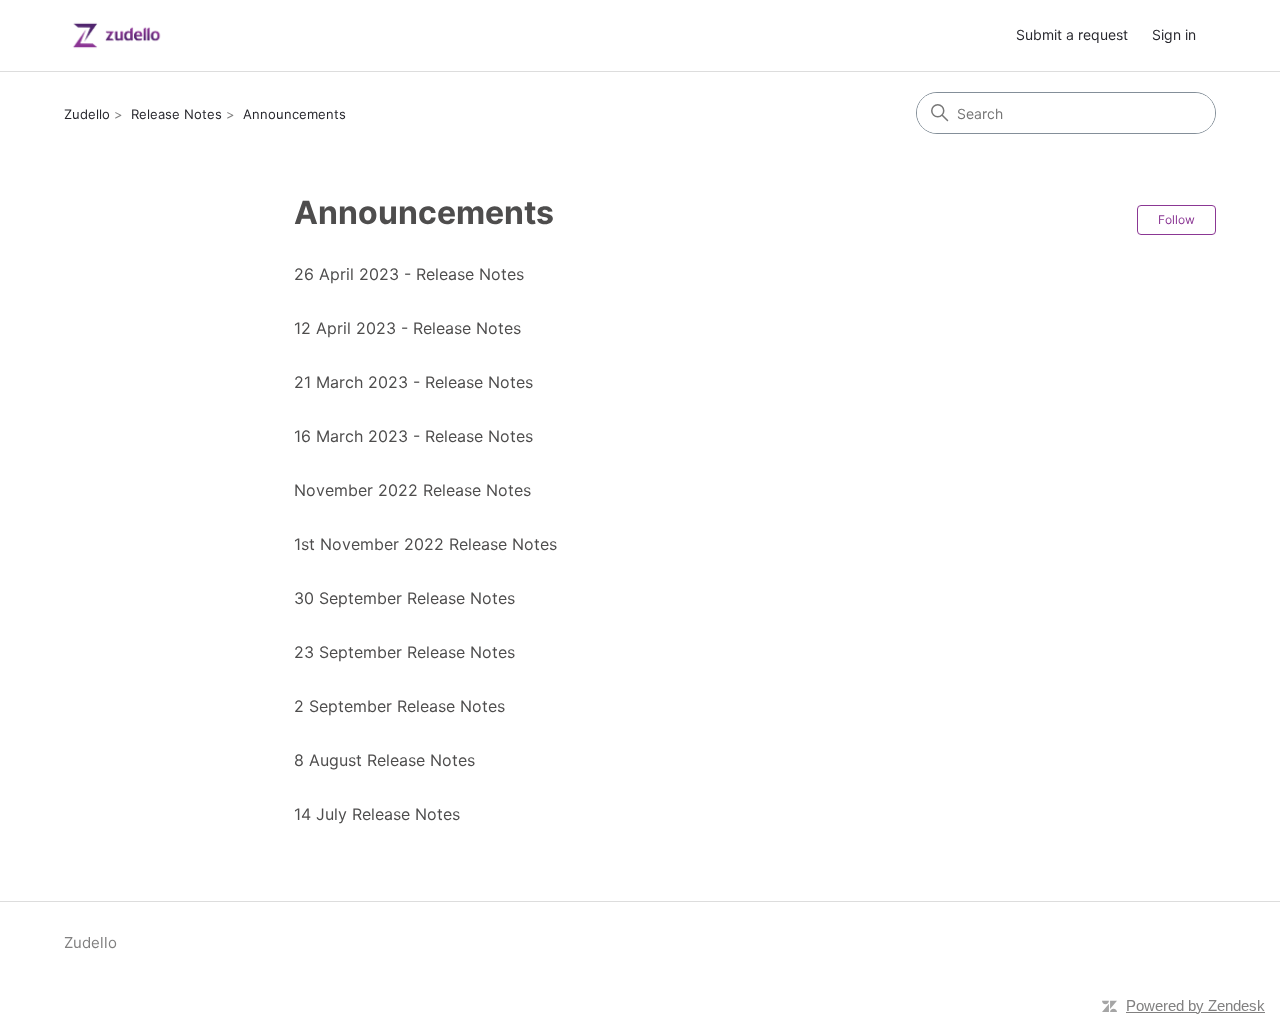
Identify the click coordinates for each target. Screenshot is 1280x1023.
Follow (1176, 219)
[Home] (116, 35)
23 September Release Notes (404, 652)
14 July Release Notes (377, 814)
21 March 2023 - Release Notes (413, 382)
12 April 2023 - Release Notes (407, 328)
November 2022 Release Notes (412, 490)
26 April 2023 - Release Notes (409, 274)
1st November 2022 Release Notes (425, 544)
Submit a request (1072, 34)
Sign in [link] (1174, 34)
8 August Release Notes (384, 760)
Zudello (87, 114)
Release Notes (176, 114)
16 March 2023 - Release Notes (413, 436)
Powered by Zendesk (1195, 1005)
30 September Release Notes (404, 598)
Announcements (294, 114)
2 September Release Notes (399, 706)
